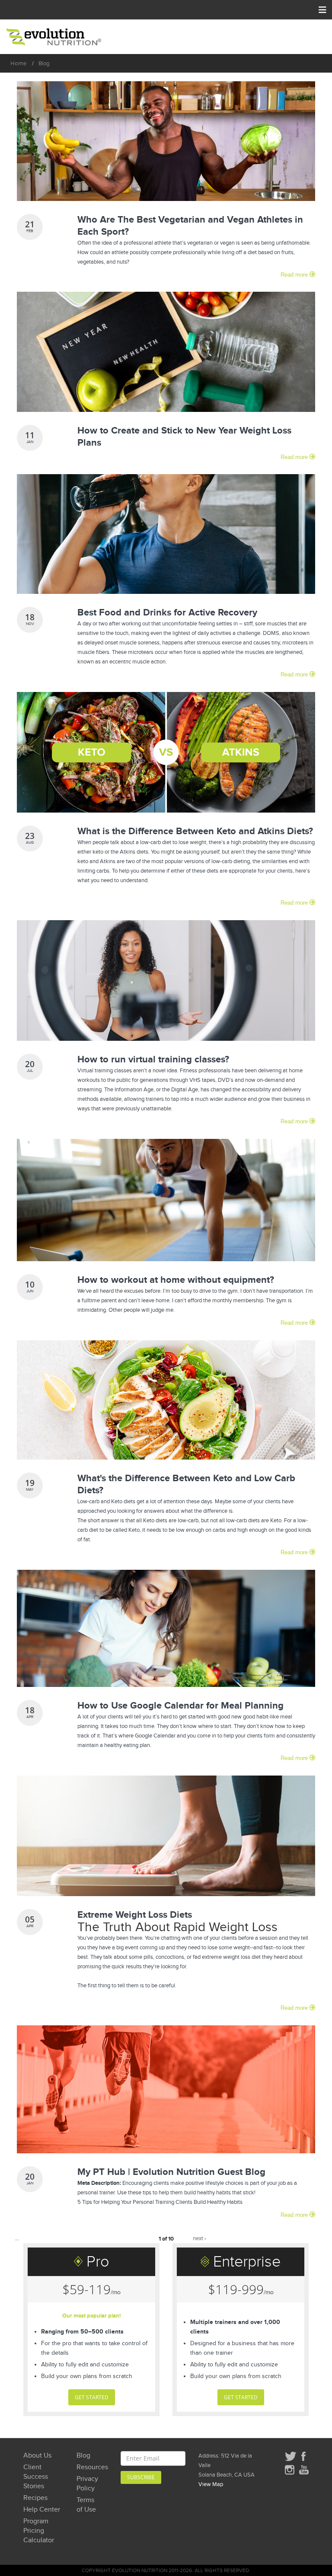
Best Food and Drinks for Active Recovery (167, 613)
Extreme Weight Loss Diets (135, 1915)
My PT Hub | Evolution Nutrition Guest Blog (171, 2172)
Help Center (42, 2510)
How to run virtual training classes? (153, 1060)
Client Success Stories (36, 2477)
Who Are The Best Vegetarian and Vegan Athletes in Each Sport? (190, 226)
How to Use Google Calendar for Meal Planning (180, 1706)
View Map (211, 2484)
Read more (295, 275)
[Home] (54, 37)
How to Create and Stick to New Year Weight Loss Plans (184, 437)
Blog (83, 2456)
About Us (37, 2456)
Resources (89, 2467)
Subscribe (141, 2477)
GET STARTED (92, 2397)
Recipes (35, 2498)
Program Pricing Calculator (39, 2531)
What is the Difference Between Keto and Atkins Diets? (195, 831)
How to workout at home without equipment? (176, 1280)
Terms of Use (86, 2505)
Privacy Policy (87, 2484)
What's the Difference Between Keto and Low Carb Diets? (186, 1484)
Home (18, 63)
